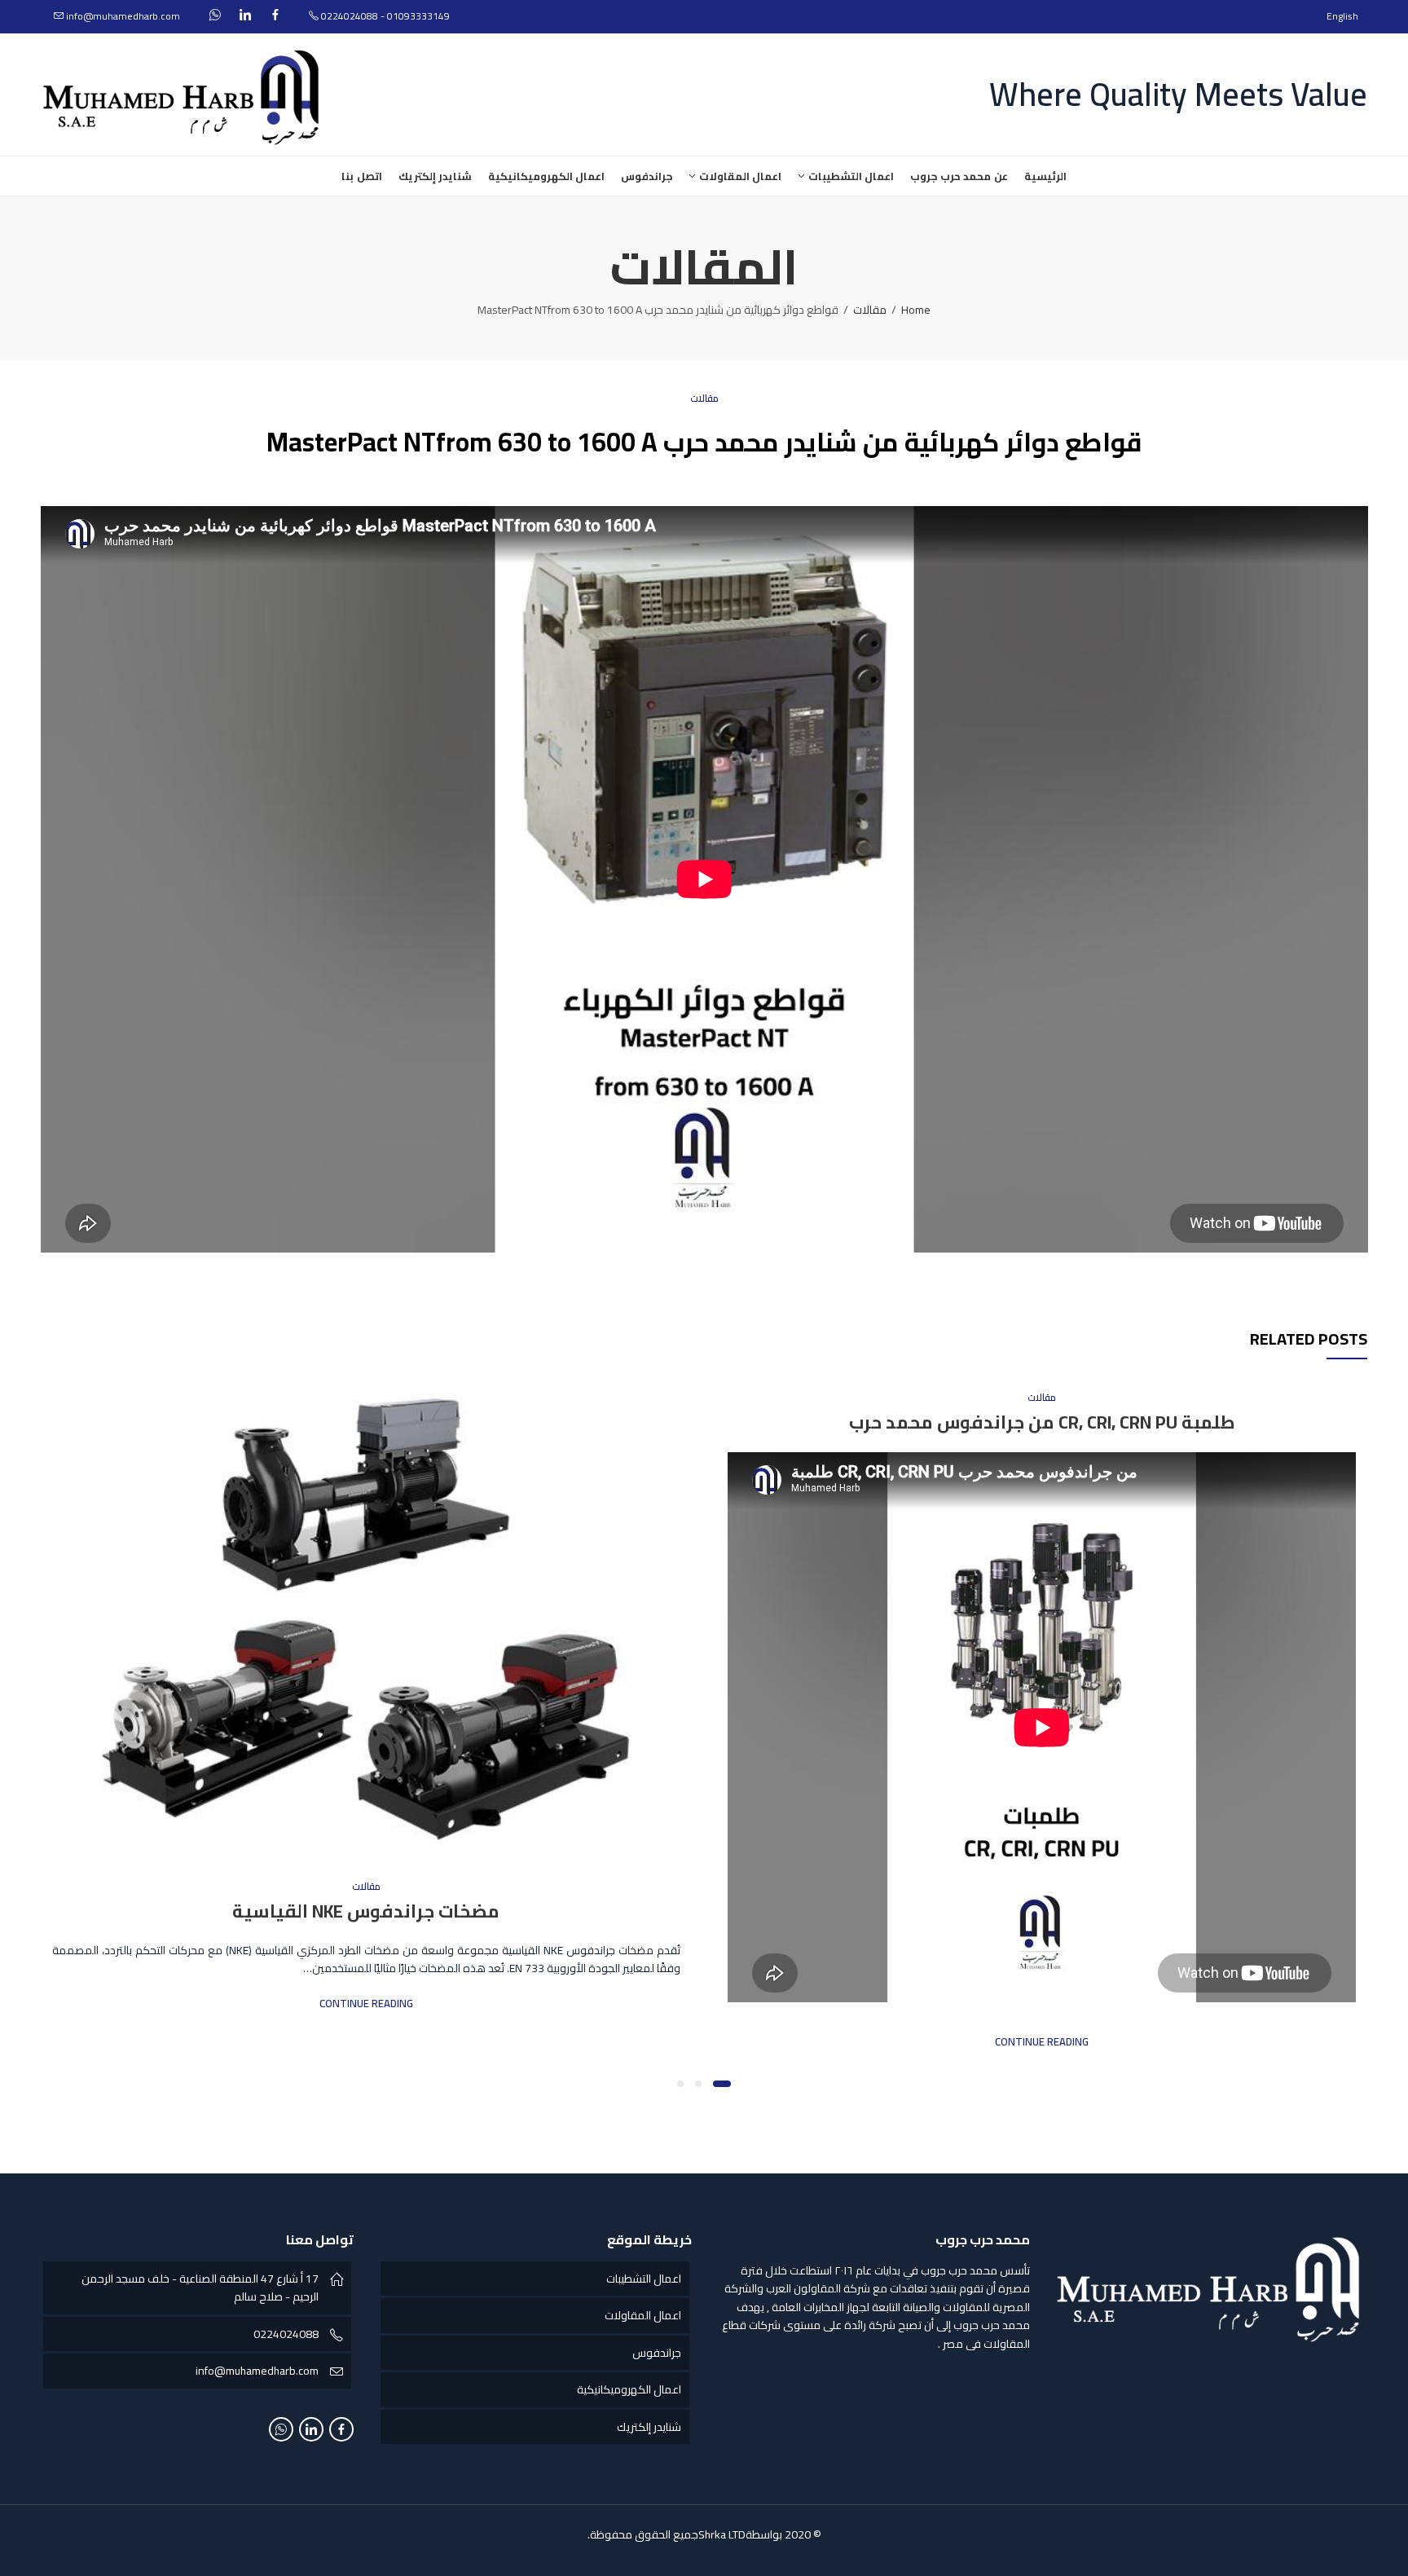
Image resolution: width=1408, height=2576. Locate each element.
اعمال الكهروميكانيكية (629, 2389)
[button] (722, 2084)
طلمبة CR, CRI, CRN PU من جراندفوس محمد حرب (1042, 1422)
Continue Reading (1042, 2042)
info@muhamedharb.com (257, 2371)
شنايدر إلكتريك (649, 2427)
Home (916, 310)
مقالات (870, 310)
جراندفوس (657, 2353)
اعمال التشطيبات (644, 2279)
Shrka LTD (722, 2534)
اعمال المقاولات (643, 2315)
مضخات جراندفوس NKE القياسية (366, 1911)
